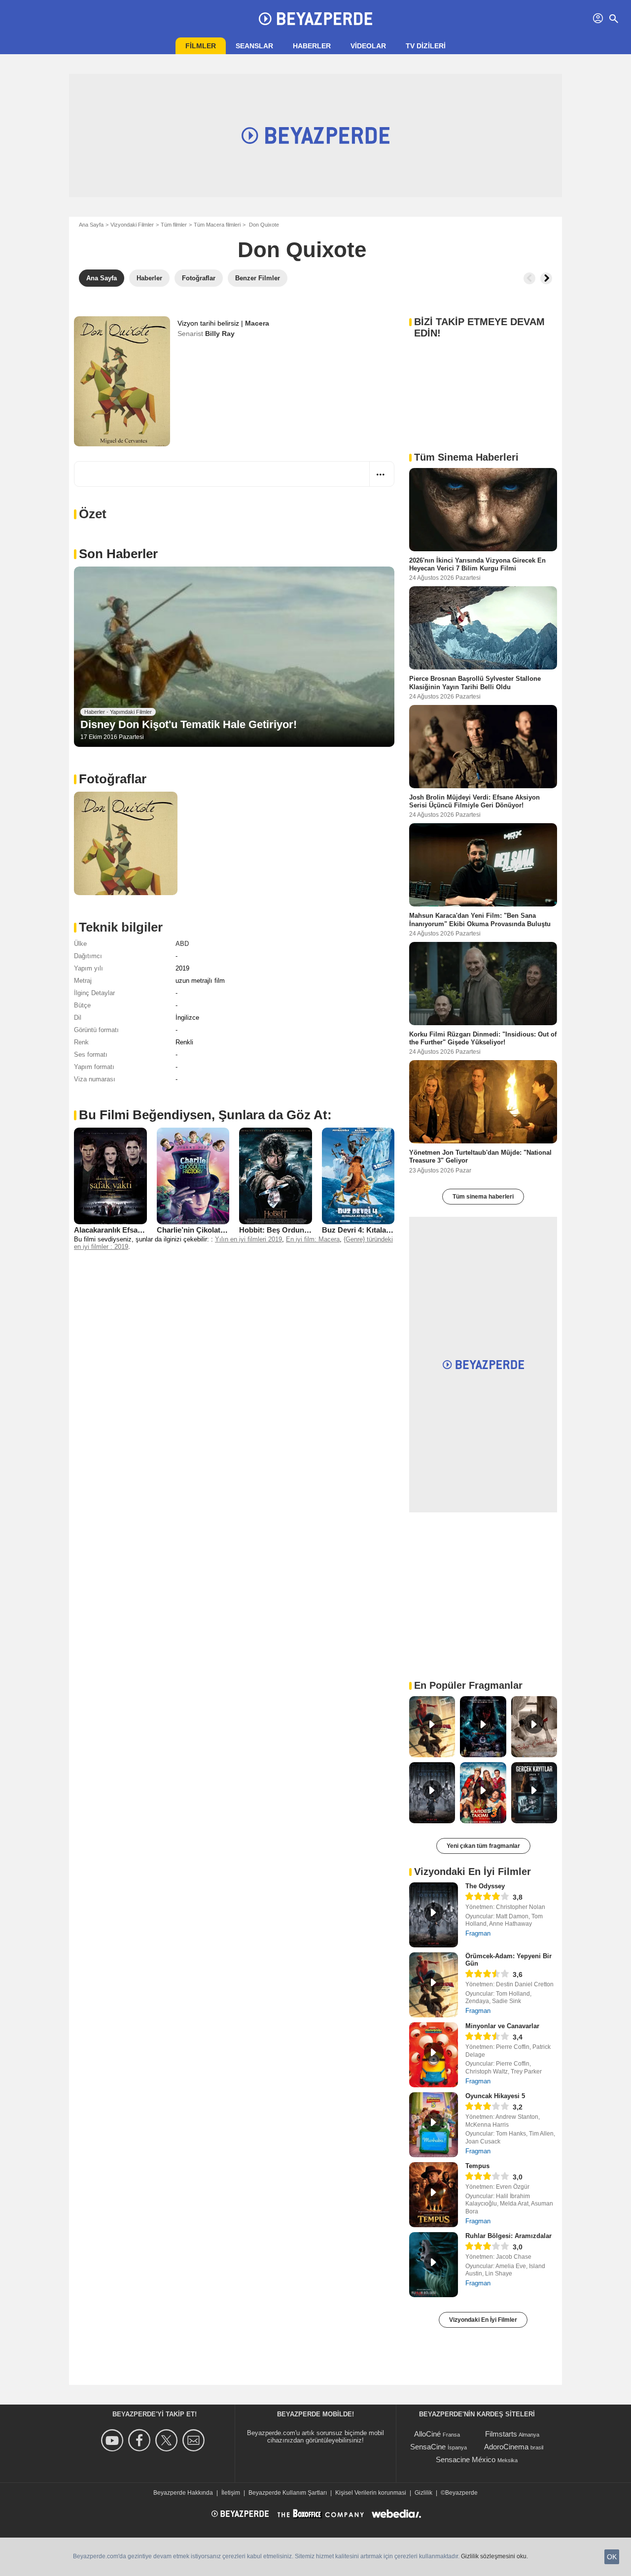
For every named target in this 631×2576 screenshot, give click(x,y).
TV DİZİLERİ (426, 46)
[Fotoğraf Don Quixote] (126, 843)
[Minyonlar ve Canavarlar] (434, 2055)
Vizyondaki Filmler (132, 225)
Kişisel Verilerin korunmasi (371, 2493)
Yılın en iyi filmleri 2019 (248, 1239)
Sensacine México (466, 2459)
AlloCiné (427, 2434)
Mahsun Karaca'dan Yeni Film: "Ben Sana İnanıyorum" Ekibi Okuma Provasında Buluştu (480, 920)
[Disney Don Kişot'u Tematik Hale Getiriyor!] (234, 657)
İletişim (231, 2493)
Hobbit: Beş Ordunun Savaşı (288, 1230)
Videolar (368, 46)
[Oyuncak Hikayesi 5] (434, 2125)
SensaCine (428, 2447)
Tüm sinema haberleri (483, 1197)
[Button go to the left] (529, 278)
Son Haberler (118, 554)
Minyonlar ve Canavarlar (502, 2026)
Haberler (312, 46)
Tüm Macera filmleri (217, 225)
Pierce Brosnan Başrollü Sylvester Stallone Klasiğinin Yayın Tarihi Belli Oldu (475, 683)
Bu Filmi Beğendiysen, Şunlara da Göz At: (205, 1115)
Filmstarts (501, 2434)
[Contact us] (195, 2440)
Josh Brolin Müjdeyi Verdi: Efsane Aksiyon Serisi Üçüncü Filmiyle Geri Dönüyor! (474, 801)
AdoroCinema (506, 2447)
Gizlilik (423, 2493)
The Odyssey (485, 1886)
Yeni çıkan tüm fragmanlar (483, 1846)
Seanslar (254, 46)
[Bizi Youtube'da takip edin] (114, 2440)
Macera (257, 323)
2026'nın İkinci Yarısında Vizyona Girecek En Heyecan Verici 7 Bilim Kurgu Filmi (477, 564)
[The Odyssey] (434, 1915)
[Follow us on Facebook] (141, 2440)
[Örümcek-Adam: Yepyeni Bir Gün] (434, 1985)
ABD (182, 944)
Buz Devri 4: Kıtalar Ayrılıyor (371, 1230)
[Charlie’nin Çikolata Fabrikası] (193, 1176)
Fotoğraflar (113, 779)
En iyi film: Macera (313, 1239)
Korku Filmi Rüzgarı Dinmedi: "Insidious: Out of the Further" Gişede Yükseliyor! (483, 1038)
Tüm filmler (174, 225)
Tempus (477, 2166)
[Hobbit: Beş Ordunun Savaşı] (276, 1176)
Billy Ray (220, 334)
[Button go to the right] (546, 278)
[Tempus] (434, 2195)
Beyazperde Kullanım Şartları (288, 2493)
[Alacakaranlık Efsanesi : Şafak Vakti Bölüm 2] (110, 1176)
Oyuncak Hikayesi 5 (495, 2096)
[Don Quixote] (122, 381)
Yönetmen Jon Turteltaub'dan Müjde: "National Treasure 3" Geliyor (480, 1156)
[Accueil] (315, 19)
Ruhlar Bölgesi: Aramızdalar (508, 2236)
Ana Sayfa (91, 225)
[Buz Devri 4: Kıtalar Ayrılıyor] (358, 1176)
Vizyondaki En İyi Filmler (483, 2320)
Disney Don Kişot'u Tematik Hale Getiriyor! (189, 724)
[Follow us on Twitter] (168, 2440)
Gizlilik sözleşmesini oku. (494, 2556)
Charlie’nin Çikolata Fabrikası (207, 1230)
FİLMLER (201, 46)
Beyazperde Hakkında (183, 2493)
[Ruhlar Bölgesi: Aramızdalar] (434, 2265)
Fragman (478, 1933)
